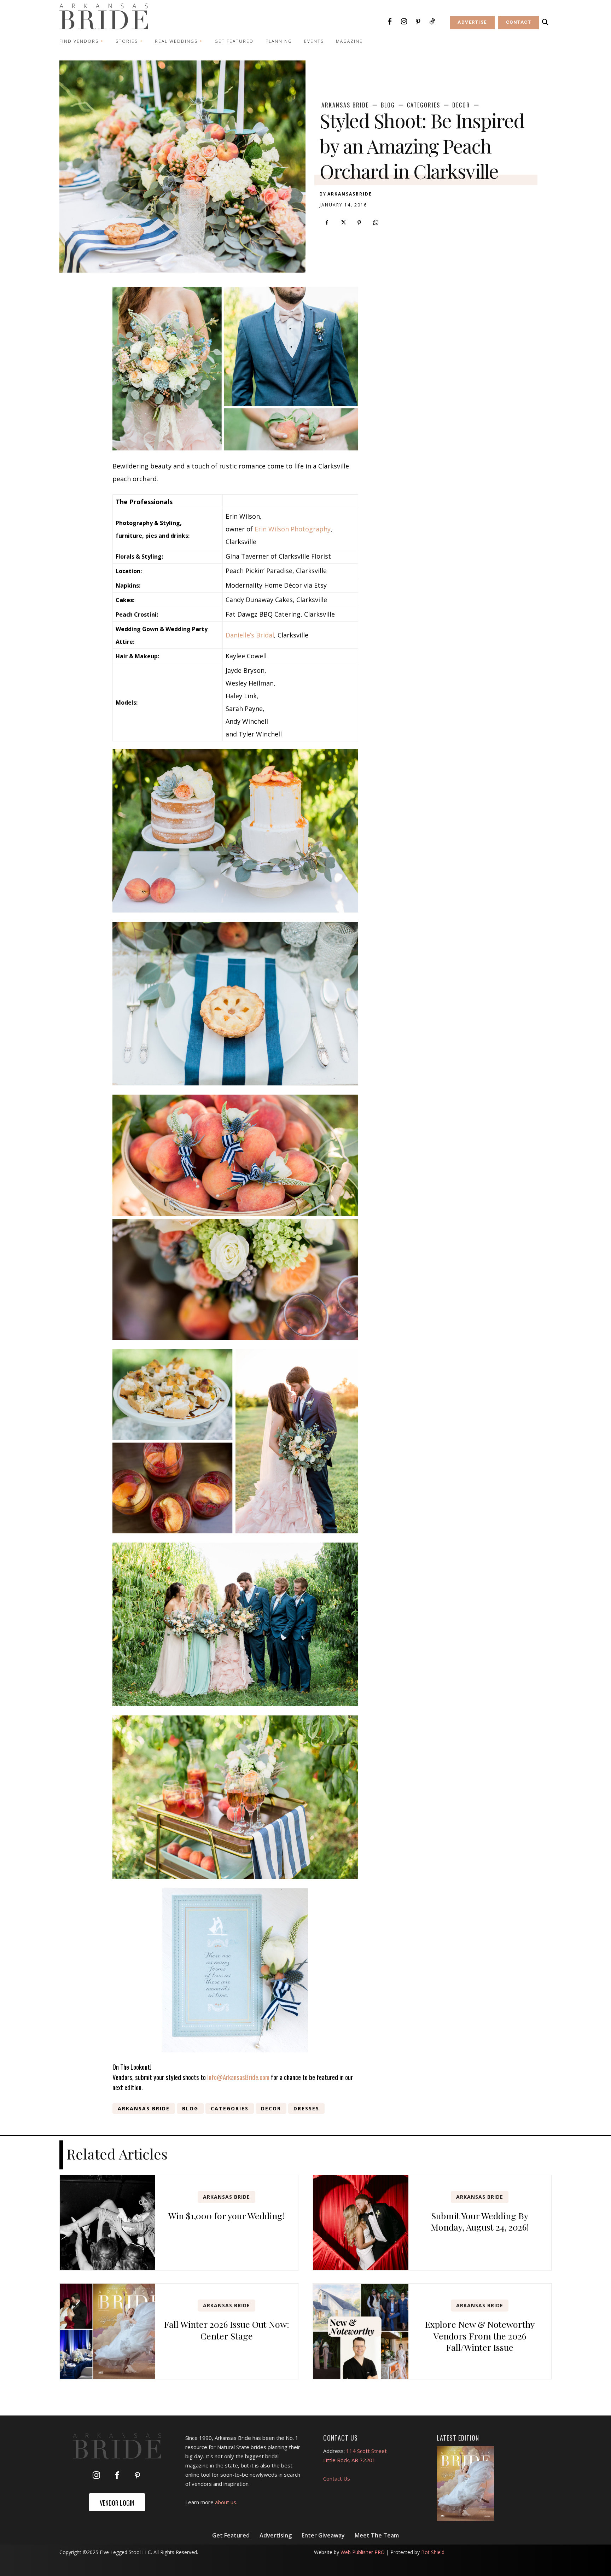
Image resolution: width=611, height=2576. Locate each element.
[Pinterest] (418, 22)
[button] (545, 22)
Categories (424, 105)
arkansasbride (350, 194)
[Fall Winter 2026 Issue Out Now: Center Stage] (107, 2331)
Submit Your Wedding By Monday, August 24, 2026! (480, 2221)
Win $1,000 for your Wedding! (227, 2216)
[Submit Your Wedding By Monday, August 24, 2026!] (361, 2223)
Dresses (306, 2108)
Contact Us (337, 2478)
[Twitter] (343, 223)
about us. (226, 2502)
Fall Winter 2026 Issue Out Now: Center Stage (227, 2330)
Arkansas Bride (345, 105)
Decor (461, 105)
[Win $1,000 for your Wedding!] (107, 2223)
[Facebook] (390, 22)
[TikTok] (432, 22)
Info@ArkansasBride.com (238, 2077)
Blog (388, 105)
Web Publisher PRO (363, 2552)
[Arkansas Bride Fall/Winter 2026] (465, 2484)
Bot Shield (433, 2552)
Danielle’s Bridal (250, 635)
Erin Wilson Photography (293, 529)
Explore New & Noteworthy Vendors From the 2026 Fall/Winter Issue (480, 2336)
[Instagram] (404, 22)
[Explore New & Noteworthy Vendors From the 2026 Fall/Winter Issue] (361, 2331)
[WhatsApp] (376, 223)
